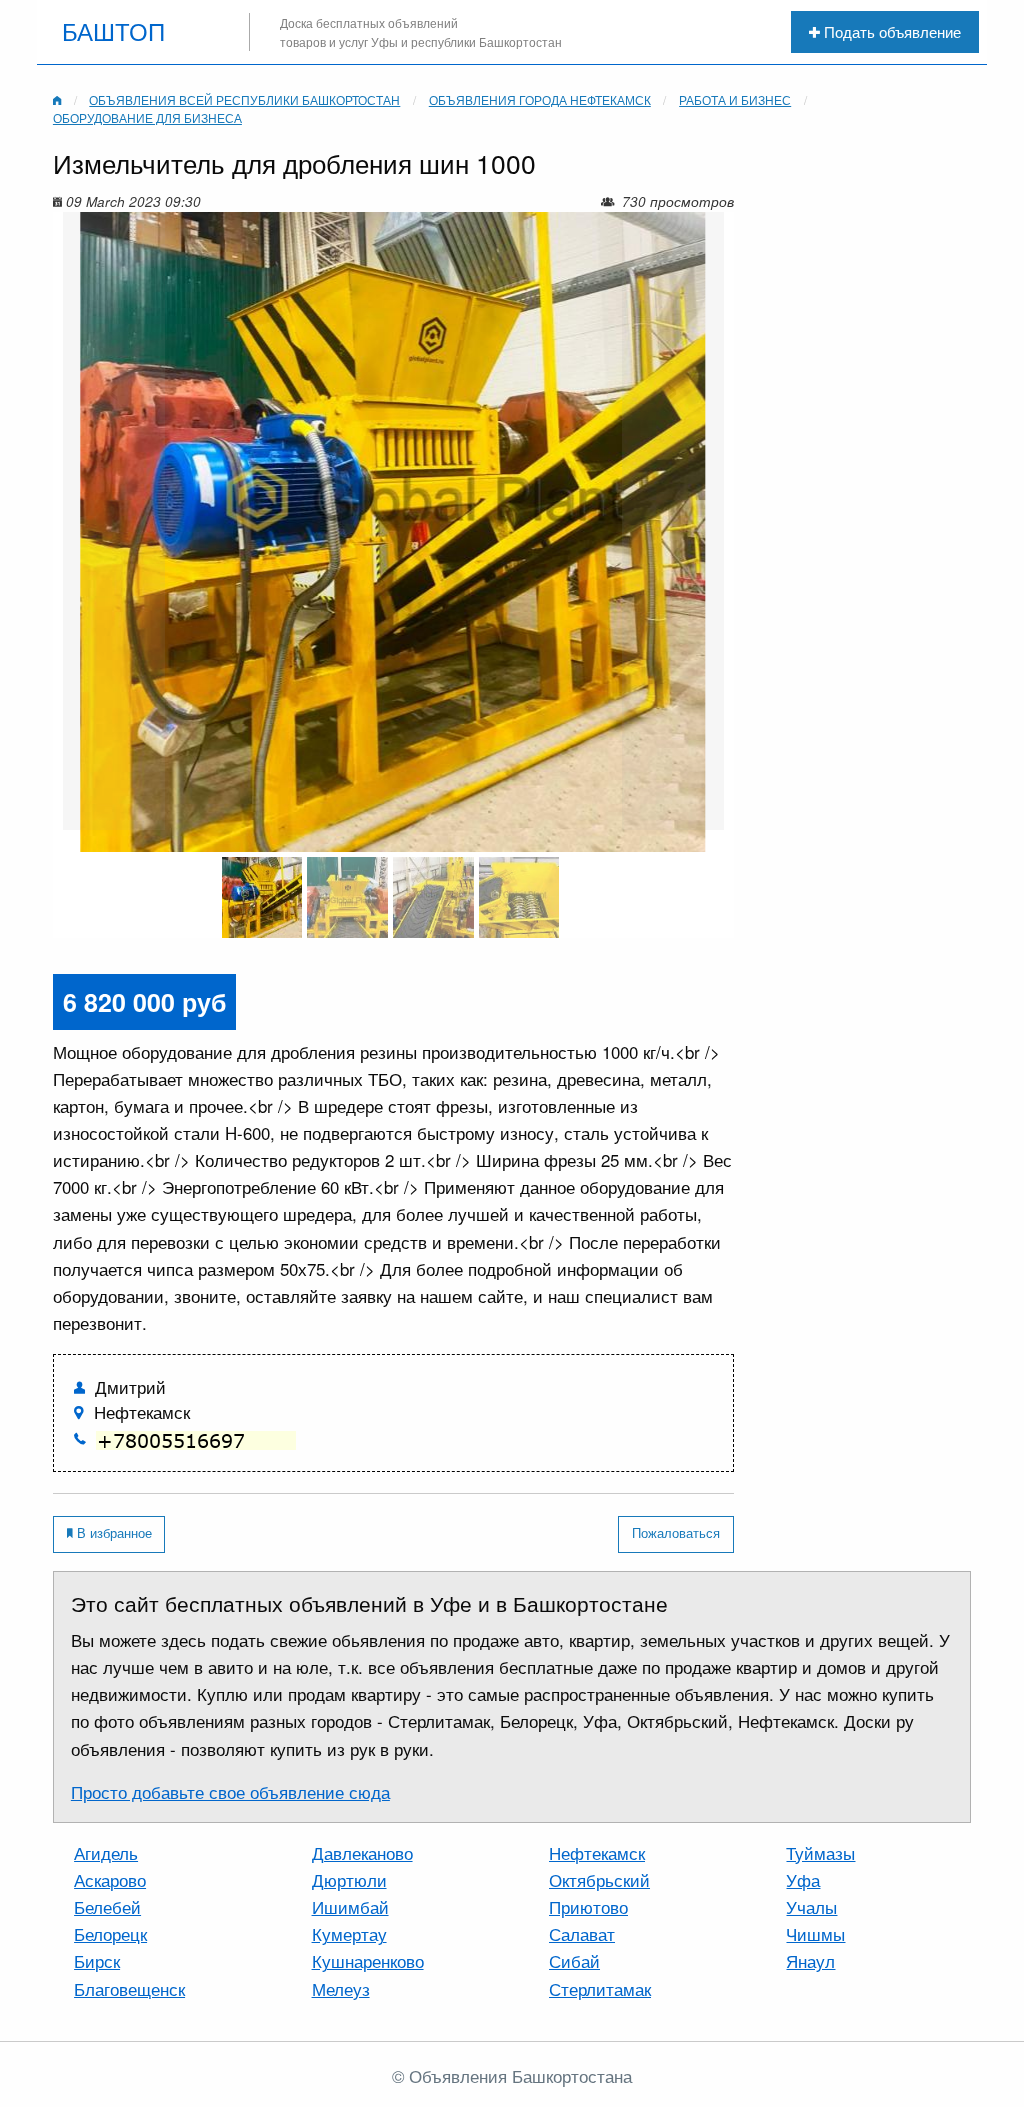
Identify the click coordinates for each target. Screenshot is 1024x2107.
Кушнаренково (368, 1961)
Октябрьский (599, 1880)
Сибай (574, 1961)
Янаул (810, 1961)
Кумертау (349, 1934)
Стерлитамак (600, 1989)
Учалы (811, 1907)
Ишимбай (350, 1907)
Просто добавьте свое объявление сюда (230, 1792)
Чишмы (815, 1934)
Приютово (588, 1907)
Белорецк (110, 1934)
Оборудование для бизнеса (147, 118)
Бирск (97, 1961)
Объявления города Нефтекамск (540, 100)
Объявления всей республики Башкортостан (244, 100)
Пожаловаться (676, 1532)
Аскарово (110, 1880)
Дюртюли (349, 1880)
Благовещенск (129, 1989)
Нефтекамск (597, 1853)
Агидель (106, 1853)
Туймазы (820, 1853)
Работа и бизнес (735, 100)
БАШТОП (113, 32)
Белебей (107, 1907)
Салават (582, 1934)
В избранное (112, 1532)
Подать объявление (890, 31)
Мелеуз (341, 1989)
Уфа (803, 1880)
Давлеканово (362, 1853)
